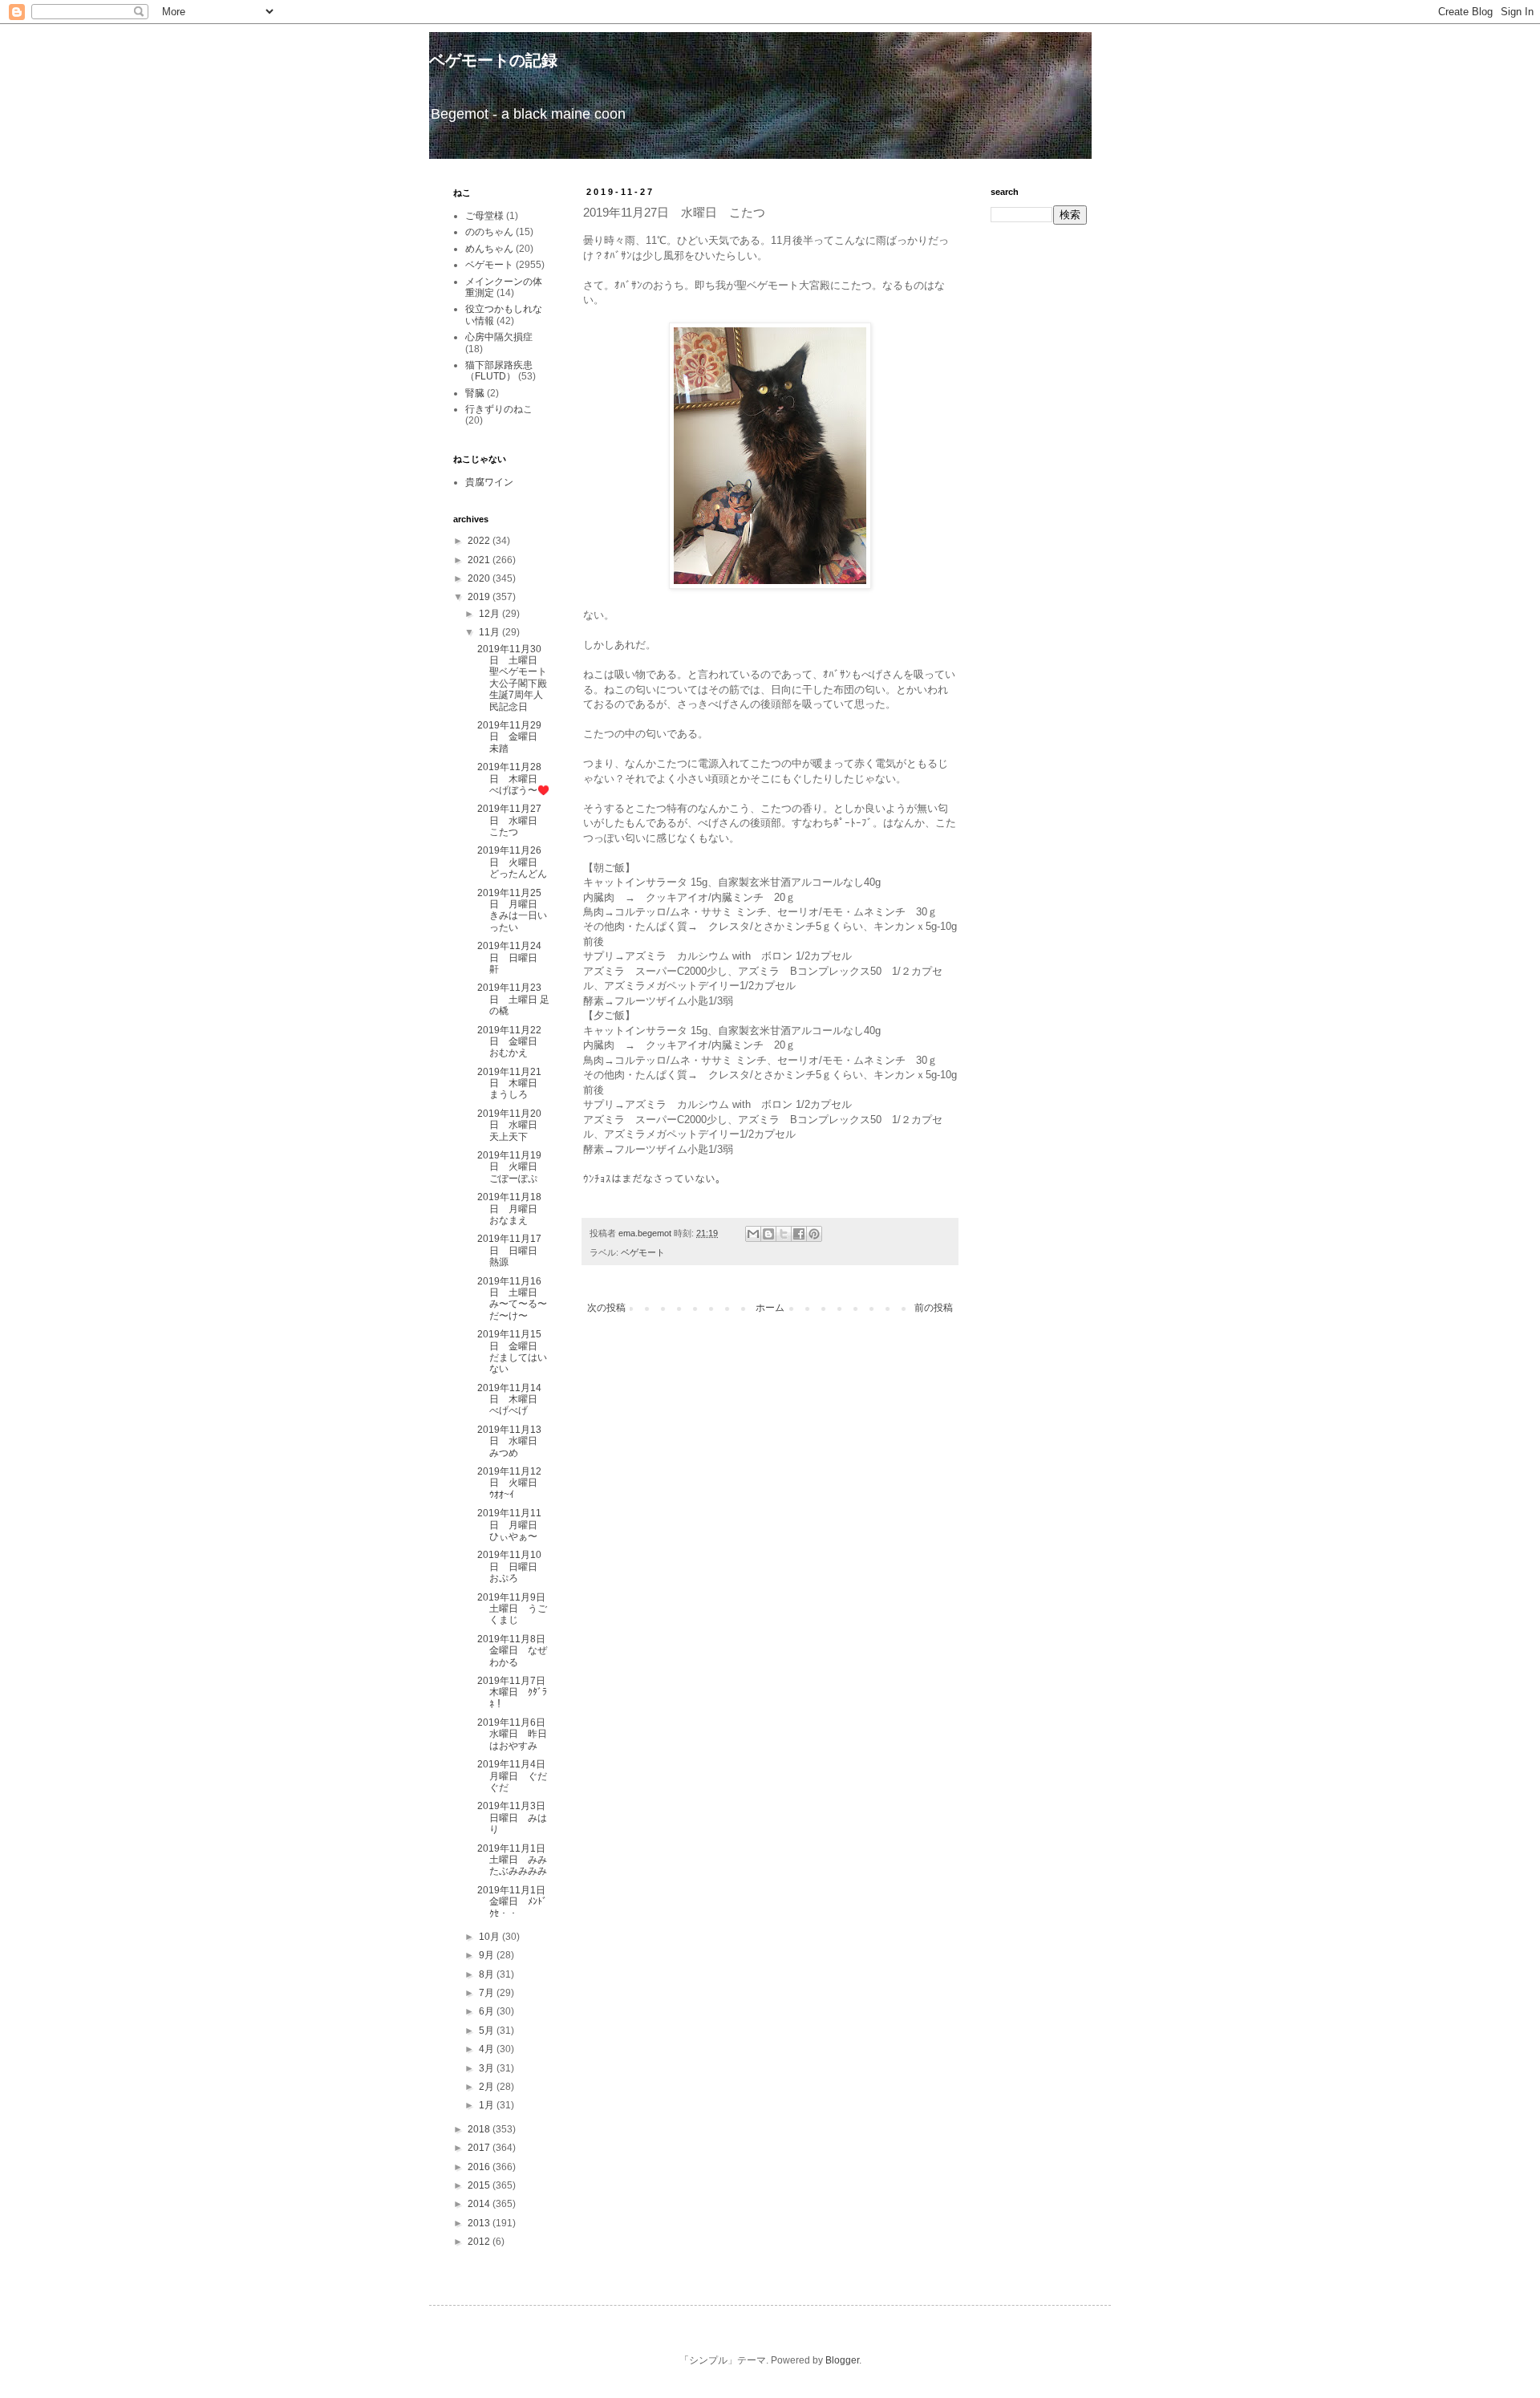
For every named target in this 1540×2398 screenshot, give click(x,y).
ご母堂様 (484, 216)
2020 (480, 578)
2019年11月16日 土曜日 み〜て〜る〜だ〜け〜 (512, 1298)
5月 (488, 2031)
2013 (480, 2223)
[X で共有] (784, 1234)
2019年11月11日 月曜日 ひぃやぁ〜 (512, 1525)
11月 (490, 632)
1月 (488, 2105)
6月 (488, 2011)
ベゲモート (643, 1252)
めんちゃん (489, 249)
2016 (480, 2167)
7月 (488, 1993)
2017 (480, 2148)
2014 (480, 2204)
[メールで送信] (753, 1234)
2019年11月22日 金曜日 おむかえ (512, 1042)
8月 (488, 1974)
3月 (488, 2068)
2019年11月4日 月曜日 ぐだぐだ (516, 1776)
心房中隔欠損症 (499, 337)
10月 (490, 1937)
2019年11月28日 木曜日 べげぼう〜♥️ (513, 779)
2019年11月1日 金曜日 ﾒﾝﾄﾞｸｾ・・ (516, 1902)
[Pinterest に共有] (814, 1234)
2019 (480, 597)
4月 (488, 2049)
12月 (490, 614)
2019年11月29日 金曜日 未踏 (512, 737)
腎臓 (475, 393)
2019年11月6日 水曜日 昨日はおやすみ (516, 1734)
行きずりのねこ (499, 409)
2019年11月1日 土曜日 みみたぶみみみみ (516, 1860)
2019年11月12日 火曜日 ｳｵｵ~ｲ (512, 1483)
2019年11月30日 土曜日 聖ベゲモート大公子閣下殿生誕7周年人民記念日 (512, 678)
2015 (480, 2185)
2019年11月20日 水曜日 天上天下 (512, 1125)
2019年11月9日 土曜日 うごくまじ (516, 1609)
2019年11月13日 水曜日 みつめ (512, 1441)
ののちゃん (489, 232)
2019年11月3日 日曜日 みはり (516, 1818)
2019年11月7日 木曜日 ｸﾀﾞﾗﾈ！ (516, 1692)
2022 (480, 541)
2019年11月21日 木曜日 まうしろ (512, 1083)
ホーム (770, 1308)
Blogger (842, 2360)
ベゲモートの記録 (493, 60)
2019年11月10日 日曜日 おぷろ (512, 1566)
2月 (488, 2087)
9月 (488, 1955)
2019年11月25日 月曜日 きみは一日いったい (512, 910)
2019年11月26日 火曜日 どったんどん (512, 862)
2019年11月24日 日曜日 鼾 (512, 958)
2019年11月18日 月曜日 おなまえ (512, 1209)
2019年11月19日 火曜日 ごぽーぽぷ (512, 1167)
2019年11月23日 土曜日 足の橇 (513, 999)
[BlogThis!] (768, 1234)
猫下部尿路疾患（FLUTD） (499, 371)
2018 (480, 2129)
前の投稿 (934, 1308)
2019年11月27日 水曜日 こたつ (512, 820)
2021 (480, 560)
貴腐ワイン (489, 482)
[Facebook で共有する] (799, 1234)
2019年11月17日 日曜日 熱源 (512, 1250)
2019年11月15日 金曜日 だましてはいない (512, 1351)
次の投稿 (606, 1308)
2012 (480, 2242)
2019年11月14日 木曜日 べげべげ (512, 1400)
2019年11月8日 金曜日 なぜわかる (516, 1651)
